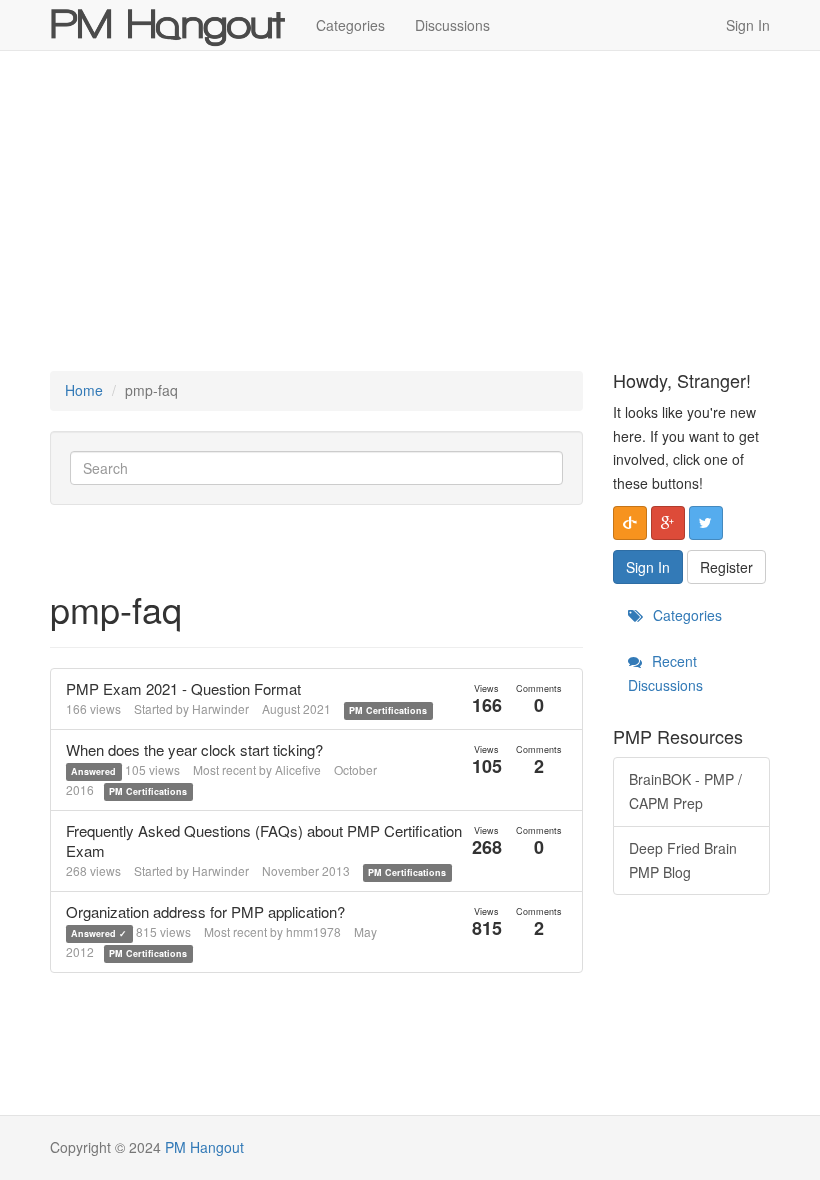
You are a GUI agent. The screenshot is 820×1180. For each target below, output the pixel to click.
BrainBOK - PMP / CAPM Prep (685, 791)
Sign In (748, 25)
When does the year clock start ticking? (194, 749)
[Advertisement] (410, 211)
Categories (350, 25)
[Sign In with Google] (668, 523)
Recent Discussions (665, 673)
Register (726, 567)
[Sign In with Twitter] (706, 523)
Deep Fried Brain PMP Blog (683, 860)
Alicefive (298, 769)
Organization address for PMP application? (205, 911)
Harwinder (220, 708)
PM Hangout (204, 1147)
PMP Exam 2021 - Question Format (183, 688)
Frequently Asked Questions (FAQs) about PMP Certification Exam (264, 840)
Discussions (452, 25)
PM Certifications (388, 710)
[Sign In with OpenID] (630, 523)
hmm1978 (313, 931)
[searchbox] (316, 468)
